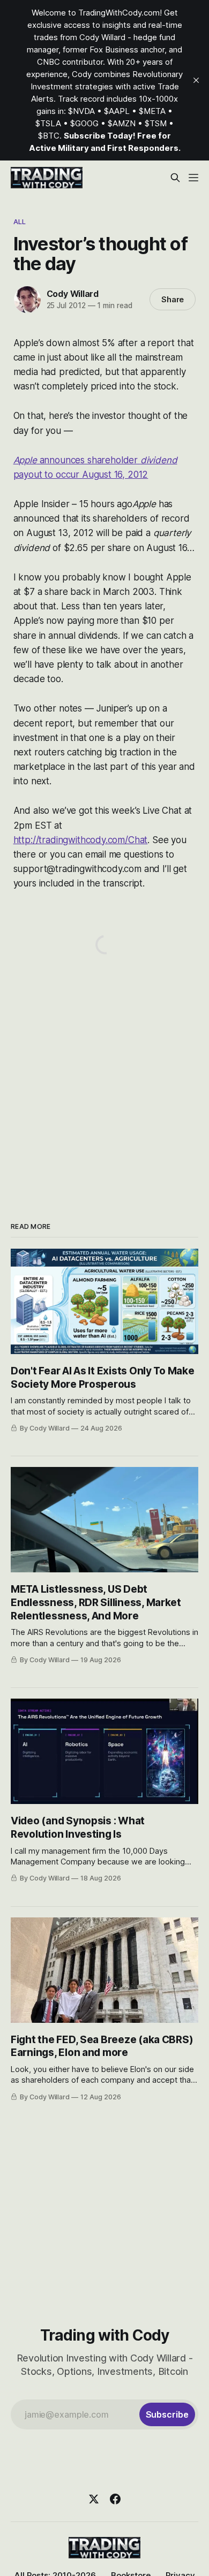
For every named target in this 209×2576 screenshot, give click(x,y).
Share (173, 299)
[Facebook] (115, 2499)
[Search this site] (175, 178)
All (20, 221)
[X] (94, 2499)
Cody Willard (73, 294)
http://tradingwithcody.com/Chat (81, 840)
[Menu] (193, 178)
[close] (196, 80)
